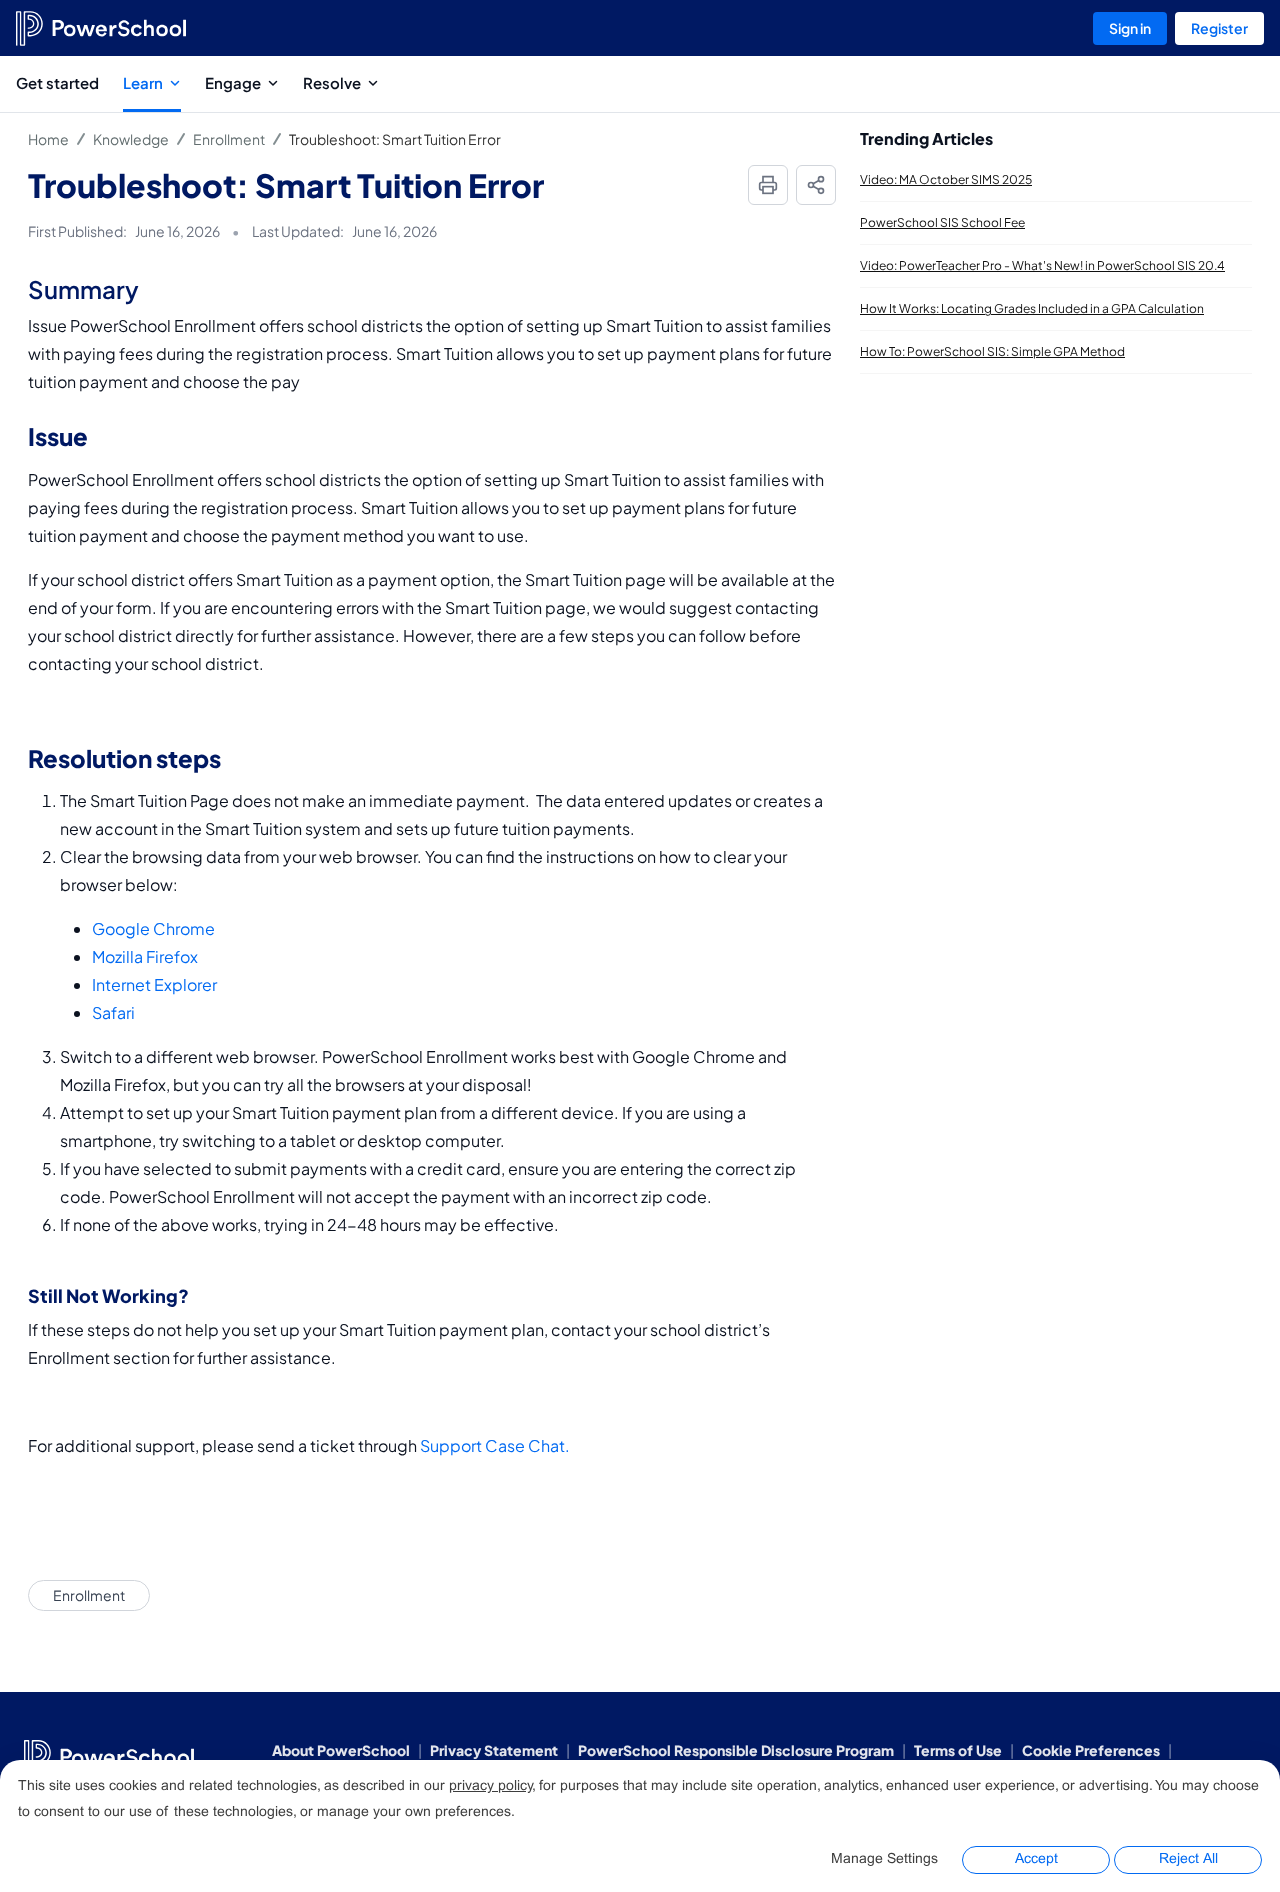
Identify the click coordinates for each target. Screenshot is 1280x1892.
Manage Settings (884, 1859)
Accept (1036, 1859)
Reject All (1188, 1859)
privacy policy (490, 1786)
